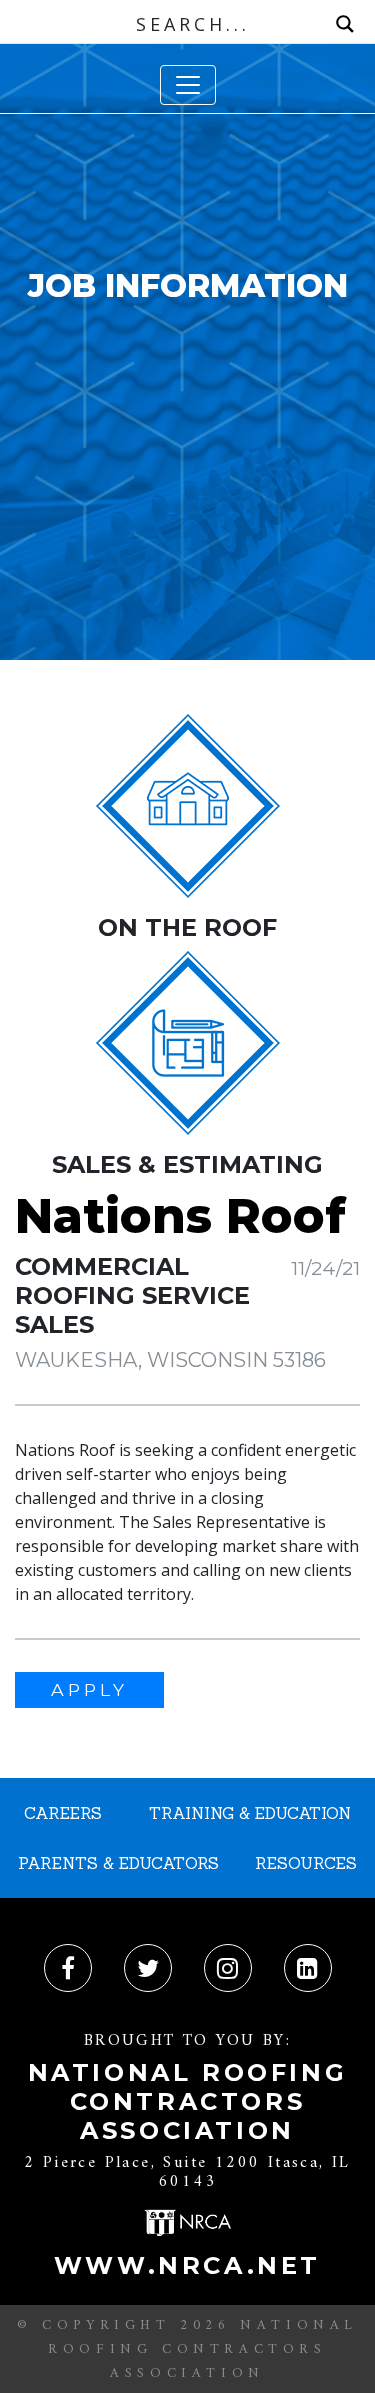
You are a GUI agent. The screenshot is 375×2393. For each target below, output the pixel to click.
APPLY (89, 1689)
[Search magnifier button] (345, 24)
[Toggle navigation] (188, 85)
